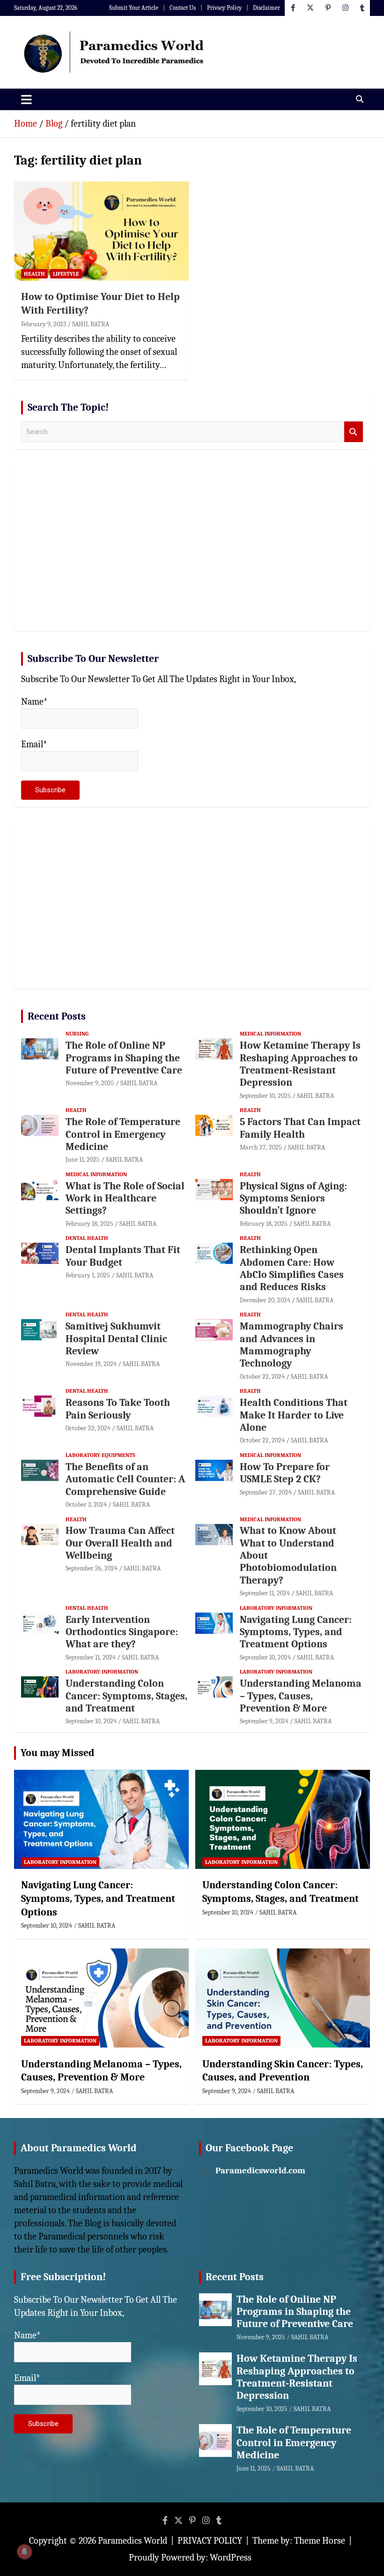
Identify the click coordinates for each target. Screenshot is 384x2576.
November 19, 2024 (91, 1364)
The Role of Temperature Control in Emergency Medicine (123, 1134)
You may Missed (58, 1753)
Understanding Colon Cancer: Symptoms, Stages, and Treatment (126, 1696)
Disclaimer (266, 8)
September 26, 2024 (92, 1568)
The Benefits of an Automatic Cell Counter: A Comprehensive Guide (125, 1479)
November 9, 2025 (90, 1083)
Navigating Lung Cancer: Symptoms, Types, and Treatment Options (296, 1632)
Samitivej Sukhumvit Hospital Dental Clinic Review (116, 1339)
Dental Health (87, 1238)
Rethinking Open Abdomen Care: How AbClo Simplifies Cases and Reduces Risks (292, 1268)
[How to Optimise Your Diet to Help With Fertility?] (101, 231)
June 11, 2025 (83, 1160)
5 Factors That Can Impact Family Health (300, 1128)
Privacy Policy (224, 8)
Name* (34, 702)
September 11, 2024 (265, 1593)
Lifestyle (66, 274)
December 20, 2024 (265, 1300)
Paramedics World (133, 2541)
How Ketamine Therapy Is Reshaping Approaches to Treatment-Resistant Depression (300, 1064)
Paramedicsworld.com (260, 2170)
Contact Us (183, 8)
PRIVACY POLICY (210, 2541)
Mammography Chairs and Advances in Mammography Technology (292, 1345)
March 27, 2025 (261, 1147)
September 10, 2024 (265, 1657)
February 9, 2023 (44, 324)
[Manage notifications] (24, 2552)
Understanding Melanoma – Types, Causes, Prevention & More (301, 1696)
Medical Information (270, 1034)
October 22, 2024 (262, 1377)
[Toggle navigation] (26, 99)
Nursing (77, 1034)
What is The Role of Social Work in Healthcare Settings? (125, 1198)
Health (34, 274)
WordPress (231, 2557)
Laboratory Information (276, 1608)
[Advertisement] (192, 551)
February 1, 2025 (88, 1275)
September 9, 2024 (264, 1721)
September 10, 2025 (265, 1096)
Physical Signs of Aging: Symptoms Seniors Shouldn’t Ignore (293, 1198)
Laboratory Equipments (100, 1455)
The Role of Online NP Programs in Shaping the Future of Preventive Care (124, 1058)
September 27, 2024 (266, 1492)
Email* (34, 744)
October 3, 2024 (86, 1505)
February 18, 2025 (89, 1224)
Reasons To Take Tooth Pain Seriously (118, 1409)
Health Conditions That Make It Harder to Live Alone (294, 1415)
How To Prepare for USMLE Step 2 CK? (285, 1473)
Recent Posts (57, 1016)
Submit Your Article (134, 8)
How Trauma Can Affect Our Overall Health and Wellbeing (120, 1543)
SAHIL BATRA (91, 324)
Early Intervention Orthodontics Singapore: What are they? (122, 1632)
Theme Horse (320, 2541)
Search (354, 432)
